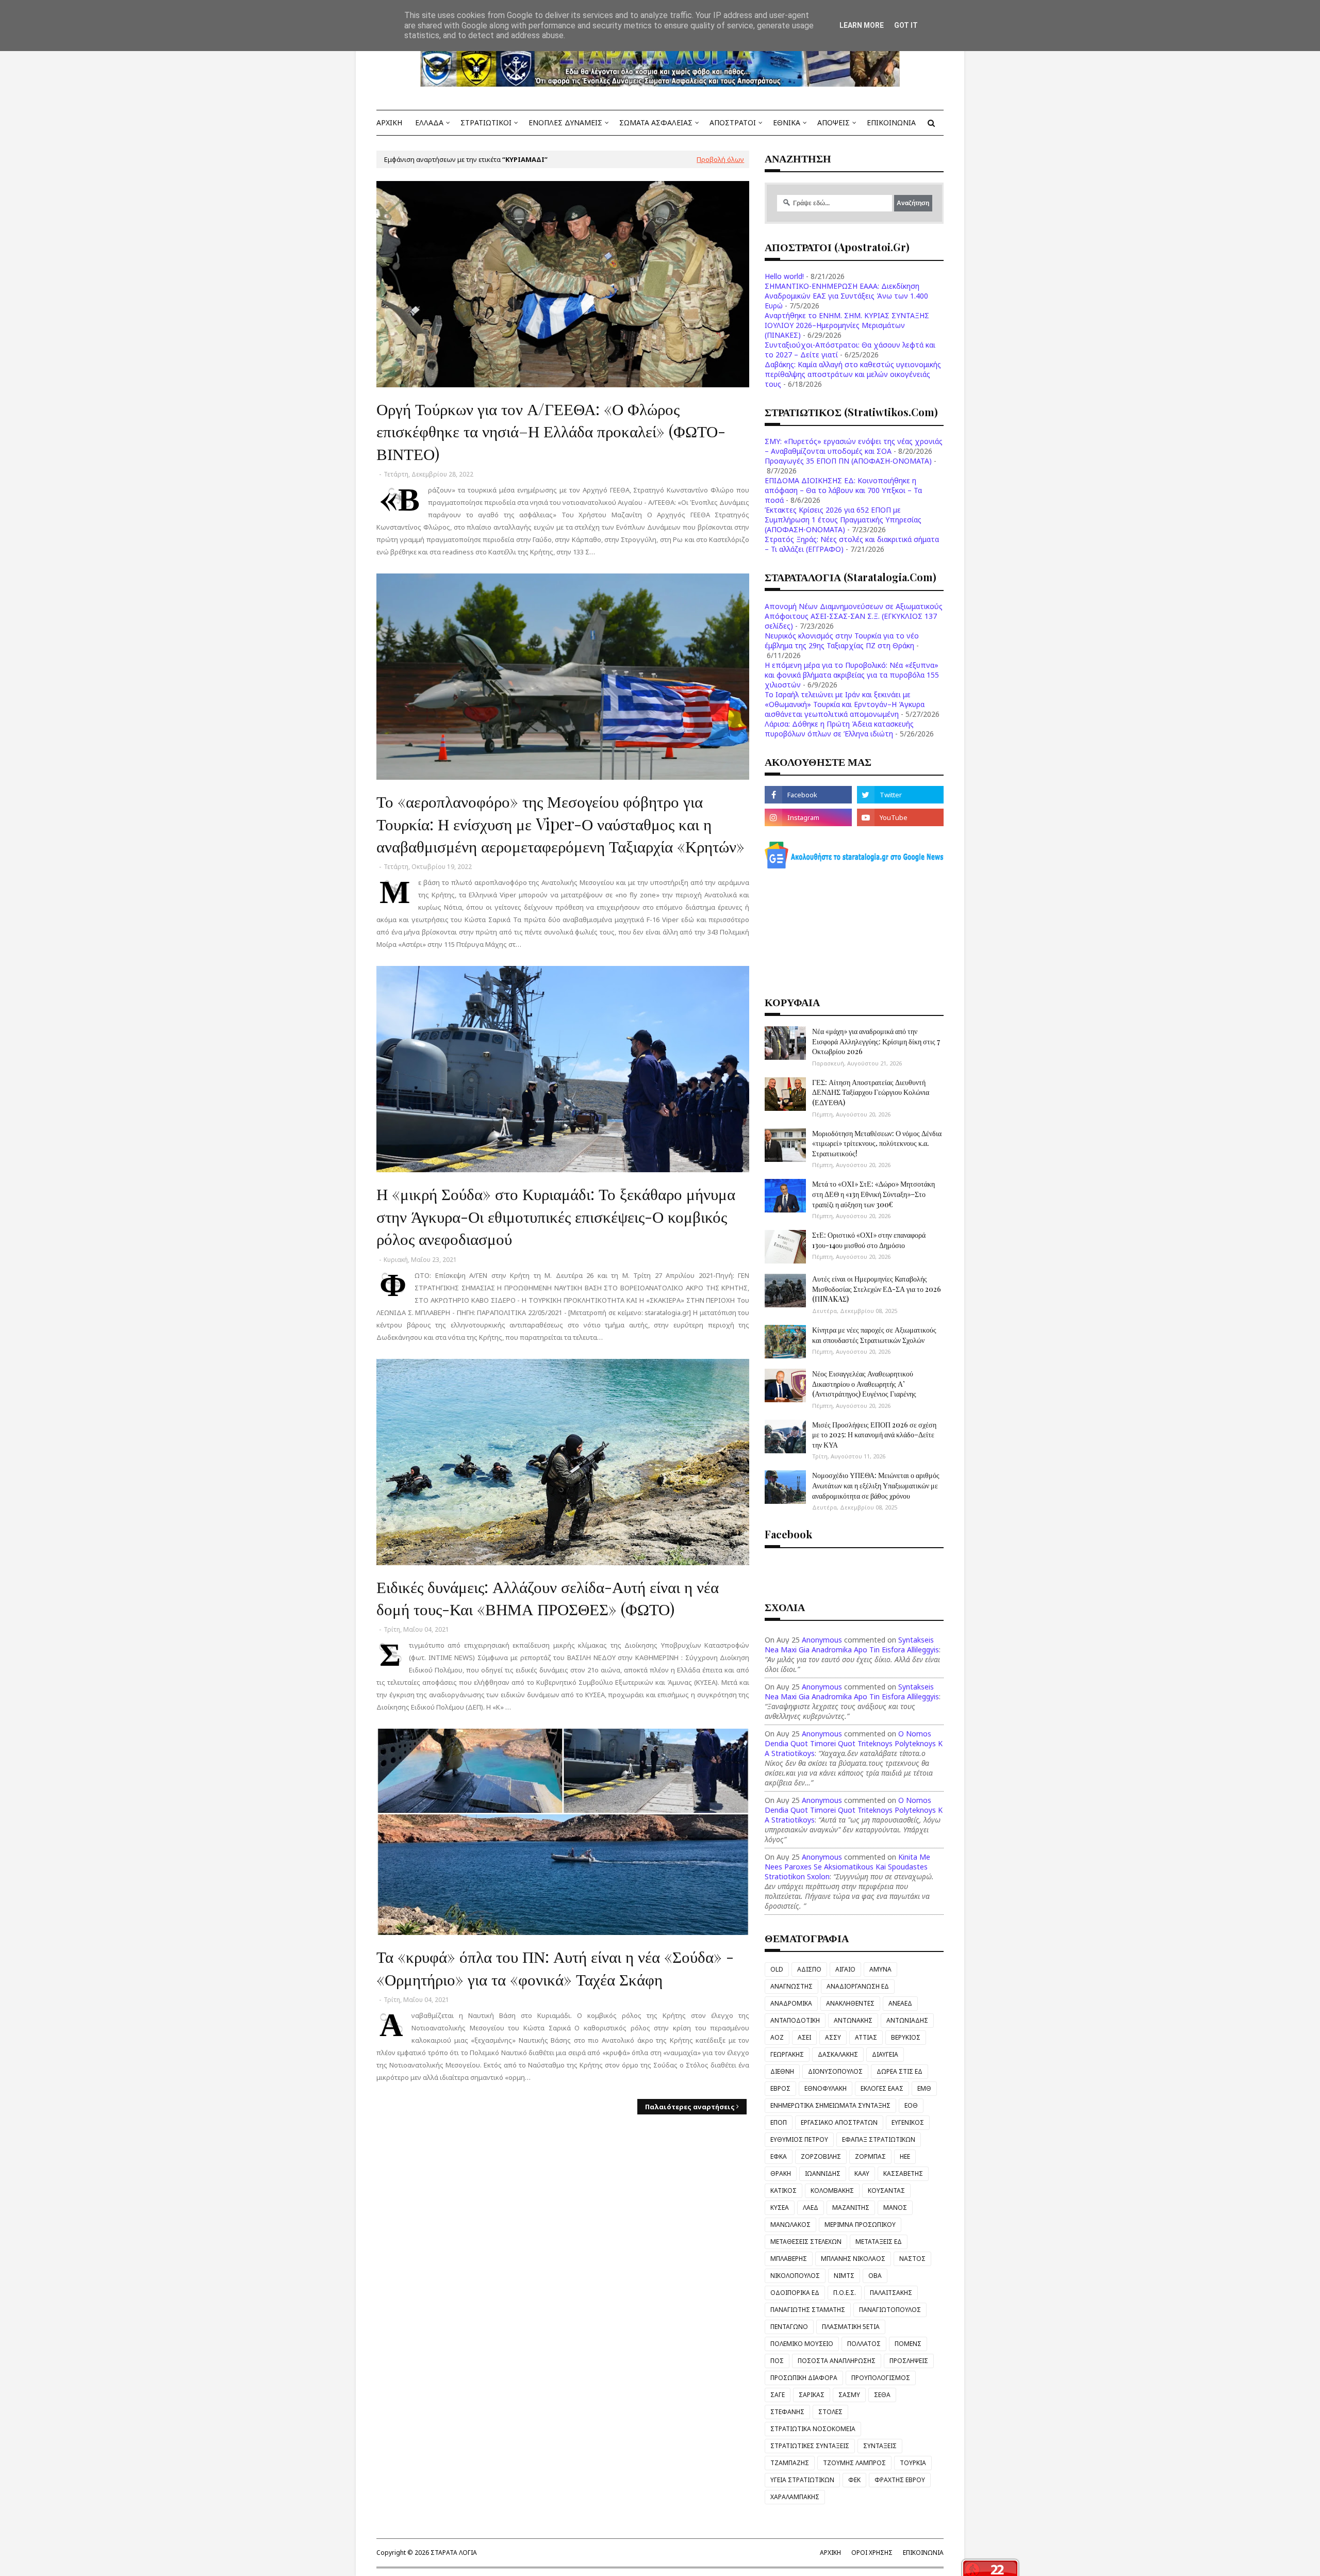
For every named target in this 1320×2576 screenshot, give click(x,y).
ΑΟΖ (777, 2037)
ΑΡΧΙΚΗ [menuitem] (389, 122)
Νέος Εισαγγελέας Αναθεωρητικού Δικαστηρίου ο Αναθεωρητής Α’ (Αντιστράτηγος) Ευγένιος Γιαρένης (864, 1384)
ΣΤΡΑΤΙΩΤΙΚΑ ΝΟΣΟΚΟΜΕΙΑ (813, 2429)
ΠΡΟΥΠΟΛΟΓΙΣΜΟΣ (881, 2378)
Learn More (862, 25)
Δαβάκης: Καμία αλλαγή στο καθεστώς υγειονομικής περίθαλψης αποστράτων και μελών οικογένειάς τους (853, 374)
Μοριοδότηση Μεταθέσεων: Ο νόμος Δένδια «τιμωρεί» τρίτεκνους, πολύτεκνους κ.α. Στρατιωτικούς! (877, 1143)
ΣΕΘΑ (882, 2395)
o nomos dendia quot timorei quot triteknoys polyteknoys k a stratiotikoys (854, 1743)
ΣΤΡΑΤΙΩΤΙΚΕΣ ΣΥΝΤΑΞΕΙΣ (810, 2446)
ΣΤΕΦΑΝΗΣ (787, 2412)
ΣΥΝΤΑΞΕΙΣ (880, 2446)
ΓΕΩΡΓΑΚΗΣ (787, 2054)
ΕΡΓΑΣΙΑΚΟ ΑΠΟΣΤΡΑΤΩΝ (839, 2122)
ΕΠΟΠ (779, 2122)
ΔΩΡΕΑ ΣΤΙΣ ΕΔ (900, 2071)
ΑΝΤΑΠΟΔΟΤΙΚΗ (795, 2020)
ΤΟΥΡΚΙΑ (913, 2463)
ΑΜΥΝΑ (880, 1969)
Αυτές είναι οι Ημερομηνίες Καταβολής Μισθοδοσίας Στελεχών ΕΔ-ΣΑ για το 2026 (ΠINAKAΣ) (877, 1289)
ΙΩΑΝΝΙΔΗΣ (823, 2173)
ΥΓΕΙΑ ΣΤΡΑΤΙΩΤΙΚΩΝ (802, 2480)
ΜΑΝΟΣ (895, 2208)
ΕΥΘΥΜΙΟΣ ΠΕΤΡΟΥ (799, 2139)
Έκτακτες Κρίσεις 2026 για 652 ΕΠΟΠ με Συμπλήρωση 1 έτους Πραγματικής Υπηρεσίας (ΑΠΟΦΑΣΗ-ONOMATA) (843, 520)
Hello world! (784, 276)
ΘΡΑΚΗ (781, 2173)
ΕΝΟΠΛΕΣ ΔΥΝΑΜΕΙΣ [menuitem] (565, 122)
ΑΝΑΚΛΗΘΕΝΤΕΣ (850, 2003)
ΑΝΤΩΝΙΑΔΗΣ (907, 2020)
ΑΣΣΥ (833, 2037)
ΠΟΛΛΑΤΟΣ (864, 2344)
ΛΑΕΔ (811, 2208)
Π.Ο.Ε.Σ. (845, 2293)
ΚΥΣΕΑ (780, 2208)
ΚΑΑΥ (862, 2173)
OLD (777, 1969)
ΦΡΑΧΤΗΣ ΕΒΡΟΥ (900, 2480)
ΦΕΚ (854, 2480)
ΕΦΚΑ (779, 2156)
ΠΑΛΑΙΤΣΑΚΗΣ (891, 2293)
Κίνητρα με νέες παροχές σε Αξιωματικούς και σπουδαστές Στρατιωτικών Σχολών (874, 1335)
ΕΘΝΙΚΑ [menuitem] (787, 122)
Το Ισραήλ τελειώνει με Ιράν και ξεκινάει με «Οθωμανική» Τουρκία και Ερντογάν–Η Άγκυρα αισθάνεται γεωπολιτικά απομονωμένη (845, 704)
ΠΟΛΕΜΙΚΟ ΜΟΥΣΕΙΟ (802, 2344)
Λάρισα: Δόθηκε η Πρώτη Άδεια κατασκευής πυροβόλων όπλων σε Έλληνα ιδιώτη (839, 729)
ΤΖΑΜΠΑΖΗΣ (790, 2463)
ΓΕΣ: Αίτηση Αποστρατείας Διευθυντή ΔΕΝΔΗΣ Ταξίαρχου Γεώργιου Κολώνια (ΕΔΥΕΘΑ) (871, 1092)
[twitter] (900, 795)
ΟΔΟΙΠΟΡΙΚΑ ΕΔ (795, 2293)
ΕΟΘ (911, 2105)
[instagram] (808, 817)
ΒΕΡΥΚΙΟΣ (906, 2037)
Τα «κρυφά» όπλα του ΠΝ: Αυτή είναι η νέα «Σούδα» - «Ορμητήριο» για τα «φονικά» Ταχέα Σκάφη (555, 1967)
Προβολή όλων (720, 159)
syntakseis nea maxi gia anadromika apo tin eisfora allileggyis (852, 1645)
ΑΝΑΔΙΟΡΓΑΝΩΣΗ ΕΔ (858, 1986)
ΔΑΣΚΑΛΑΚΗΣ (838, 2054)
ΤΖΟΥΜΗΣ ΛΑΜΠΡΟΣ (854, 2463)
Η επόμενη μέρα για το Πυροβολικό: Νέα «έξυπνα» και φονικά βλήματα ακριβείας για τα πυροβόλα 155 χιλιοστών (852, 675)
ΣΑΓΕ (778, 2395)
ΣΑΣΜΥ (849, 2395)
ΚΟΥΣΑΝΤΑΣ (886, 2191)
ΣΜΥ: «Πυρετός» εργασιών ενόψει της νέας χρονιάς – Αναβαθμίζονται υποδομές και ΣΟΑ (854, 446)
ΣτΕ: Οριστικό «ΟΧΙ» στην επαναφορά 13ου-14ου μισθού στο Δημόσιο (869, 1240)
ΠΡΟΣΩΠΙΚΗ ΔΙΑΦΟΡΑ (804, 2378)
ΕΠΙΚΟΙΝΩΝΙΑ (923, 2553)
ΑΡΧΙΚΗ (830, 2553)
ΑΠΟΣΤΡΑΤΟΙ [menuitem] (733, 122)
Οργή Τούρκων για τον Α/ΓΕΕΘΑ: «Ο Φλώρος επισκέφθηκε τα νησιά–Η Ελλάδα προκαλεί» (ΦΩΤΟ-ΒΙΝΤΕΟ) (551, 431)
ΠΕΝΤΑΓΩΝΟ (789, 2327)
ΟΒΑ (875, 2276)
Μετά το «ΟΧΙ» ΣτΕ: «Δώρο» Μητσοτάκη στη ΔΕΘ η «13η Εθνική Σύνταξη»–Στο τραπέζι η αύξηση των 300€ (873, 1194)
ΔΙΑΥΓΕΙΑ (885, 2054)
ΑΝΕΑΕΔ (900, 2003)
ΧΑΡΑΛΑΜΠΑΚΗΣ (795, 2497)
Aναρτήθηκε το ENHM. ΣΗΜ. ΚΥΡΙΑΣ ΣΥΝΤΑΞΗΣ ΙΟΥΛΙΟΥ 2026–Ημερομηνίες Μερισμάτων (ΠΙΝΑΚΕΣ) (847, 325)
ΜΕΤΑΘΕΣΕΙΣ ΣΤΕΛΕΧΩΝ (806, 2242)
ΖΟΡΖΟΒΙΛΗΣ (821, 2156)
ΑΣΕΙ (804, 2037)
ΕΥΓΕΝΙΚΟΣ (908, 2122)
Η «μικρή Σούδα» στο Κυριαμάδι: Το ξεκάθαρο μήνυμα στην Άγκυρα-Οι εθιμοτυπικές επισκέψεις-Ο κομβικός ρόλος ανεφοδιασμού (556, 1216)
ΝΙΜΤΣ (844, 2276)
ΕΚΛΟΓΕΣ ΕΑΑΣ (882, 2088)
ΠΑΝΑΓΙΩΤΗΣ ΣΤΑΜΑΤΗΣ (808, 2310)
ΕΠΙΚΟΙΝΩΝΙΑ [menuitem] (891, 122)
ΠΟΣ (777, 2361)
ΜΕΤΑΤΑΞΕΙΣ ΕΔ (879, 2242)
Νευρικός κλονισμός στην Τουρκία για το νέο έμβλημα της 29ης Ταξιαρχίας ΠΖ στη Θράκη (842, 641)
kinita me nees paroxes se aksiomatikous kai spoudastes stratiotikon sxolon (847, 1867)
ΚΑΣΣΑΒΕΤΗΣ (903, 2173)
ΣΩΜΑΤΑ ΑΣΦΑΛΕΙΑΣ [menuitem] (656, 122)
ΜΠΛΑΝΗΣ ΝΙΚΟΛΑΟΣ (853, 2259)
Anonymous (822, 1640)
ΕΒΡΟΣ (780, 2088)
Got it (906, 25)
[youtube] (900, 817)
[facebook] (808, 795)
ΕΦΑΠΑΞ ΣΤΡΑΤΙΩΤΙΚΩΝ (879, 2139)
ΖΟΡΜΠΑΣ (870, 2156)
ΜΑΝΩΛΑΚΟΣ (790, 2225)
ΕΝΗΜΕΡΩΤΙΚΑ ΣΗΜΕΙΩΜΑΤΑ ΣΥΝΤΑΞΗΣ (830, 2105)
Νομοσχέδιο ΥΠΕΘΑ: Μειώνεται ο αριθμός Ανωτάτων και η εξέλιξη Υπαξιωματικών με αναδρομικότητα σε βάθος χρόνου (876, 1485)
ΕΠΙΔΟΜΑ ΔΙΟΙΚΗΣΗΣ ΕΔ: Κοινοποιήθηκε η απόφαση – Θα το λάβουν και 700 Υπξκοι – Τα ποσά (843, 490)
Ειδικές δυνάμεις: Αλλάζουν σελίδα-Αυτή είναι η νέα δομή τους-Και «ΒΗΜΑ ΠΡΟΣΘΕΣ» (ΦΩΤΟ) (548, 1597)
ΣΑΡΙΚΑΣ (812, 2395)
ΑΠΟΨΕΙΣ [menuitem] (834, 122)
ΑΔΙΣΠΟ (809, 1969)
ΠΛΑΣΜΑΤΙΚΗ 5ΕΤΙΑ (851, 2327)
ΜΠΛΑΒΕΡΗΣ (789, 2259)
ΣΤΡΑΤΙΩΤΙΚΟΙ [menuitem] (486, 122)
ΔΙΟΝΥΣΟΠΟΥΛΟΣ (835, 2071)
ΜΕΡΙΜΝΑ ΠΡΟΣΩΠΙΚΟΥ (860, 2225)
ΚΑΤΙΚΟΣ (783, 2191)
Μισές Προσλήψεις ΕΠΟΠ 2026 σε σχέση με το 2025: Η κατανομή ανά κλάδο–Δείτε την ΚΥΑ (874, 1435)
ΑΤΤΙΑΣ (866, 2037)
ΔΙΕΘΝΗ (782, 2071)
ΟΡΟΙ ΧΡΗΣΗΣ (872, 2553)
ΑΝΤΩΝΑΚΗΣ (853, 2020)
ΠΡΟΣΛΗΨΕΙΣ (909, 2361)
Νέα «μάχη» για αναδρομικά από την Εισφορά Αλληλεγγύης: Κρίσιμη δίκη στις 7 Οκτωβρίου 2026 (876, 1041)
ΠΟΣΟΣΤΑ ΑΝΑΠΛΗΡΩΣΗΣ (837, 2361)
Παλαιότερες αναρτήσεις (690, 2107)
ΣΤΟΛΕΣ (830, 2412)
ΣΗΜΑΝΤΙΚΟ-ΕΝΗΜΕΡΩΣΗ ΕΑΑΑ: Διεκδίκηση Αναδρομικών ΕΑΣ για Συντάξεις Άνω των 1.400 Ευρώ (846, 296)
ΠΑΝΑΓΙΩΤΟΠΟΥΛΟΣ (890, 2310)
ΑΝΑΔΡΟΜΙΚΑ (791, 2003)
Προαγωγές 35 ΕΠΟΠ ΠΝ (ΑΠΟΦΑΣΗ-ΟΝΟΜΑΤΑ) (848, 461)
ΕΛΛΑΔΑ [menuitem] (429, 122)
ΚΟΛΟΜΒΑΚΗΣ (832, 2191)
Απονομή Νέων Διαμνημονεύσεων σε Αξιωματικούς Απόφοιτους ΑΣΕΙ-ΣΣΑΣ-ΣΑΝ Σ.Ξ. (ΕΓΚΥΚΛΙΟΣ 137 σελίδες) (854, 616)
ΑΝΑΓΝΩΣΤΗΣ (791, 1986)
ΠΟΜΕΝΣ (908, 2344)
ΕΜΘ (924, 2088)
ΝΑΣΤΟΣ (912, 2259)
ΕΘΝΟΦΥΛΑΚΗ (826, 2088)
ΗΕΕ (905, 2156)
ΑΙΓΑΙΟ (845, 1969)
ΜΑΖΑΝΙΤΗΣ (851, 2208)
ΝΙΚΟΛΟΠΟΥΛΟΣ (795, 2276)
